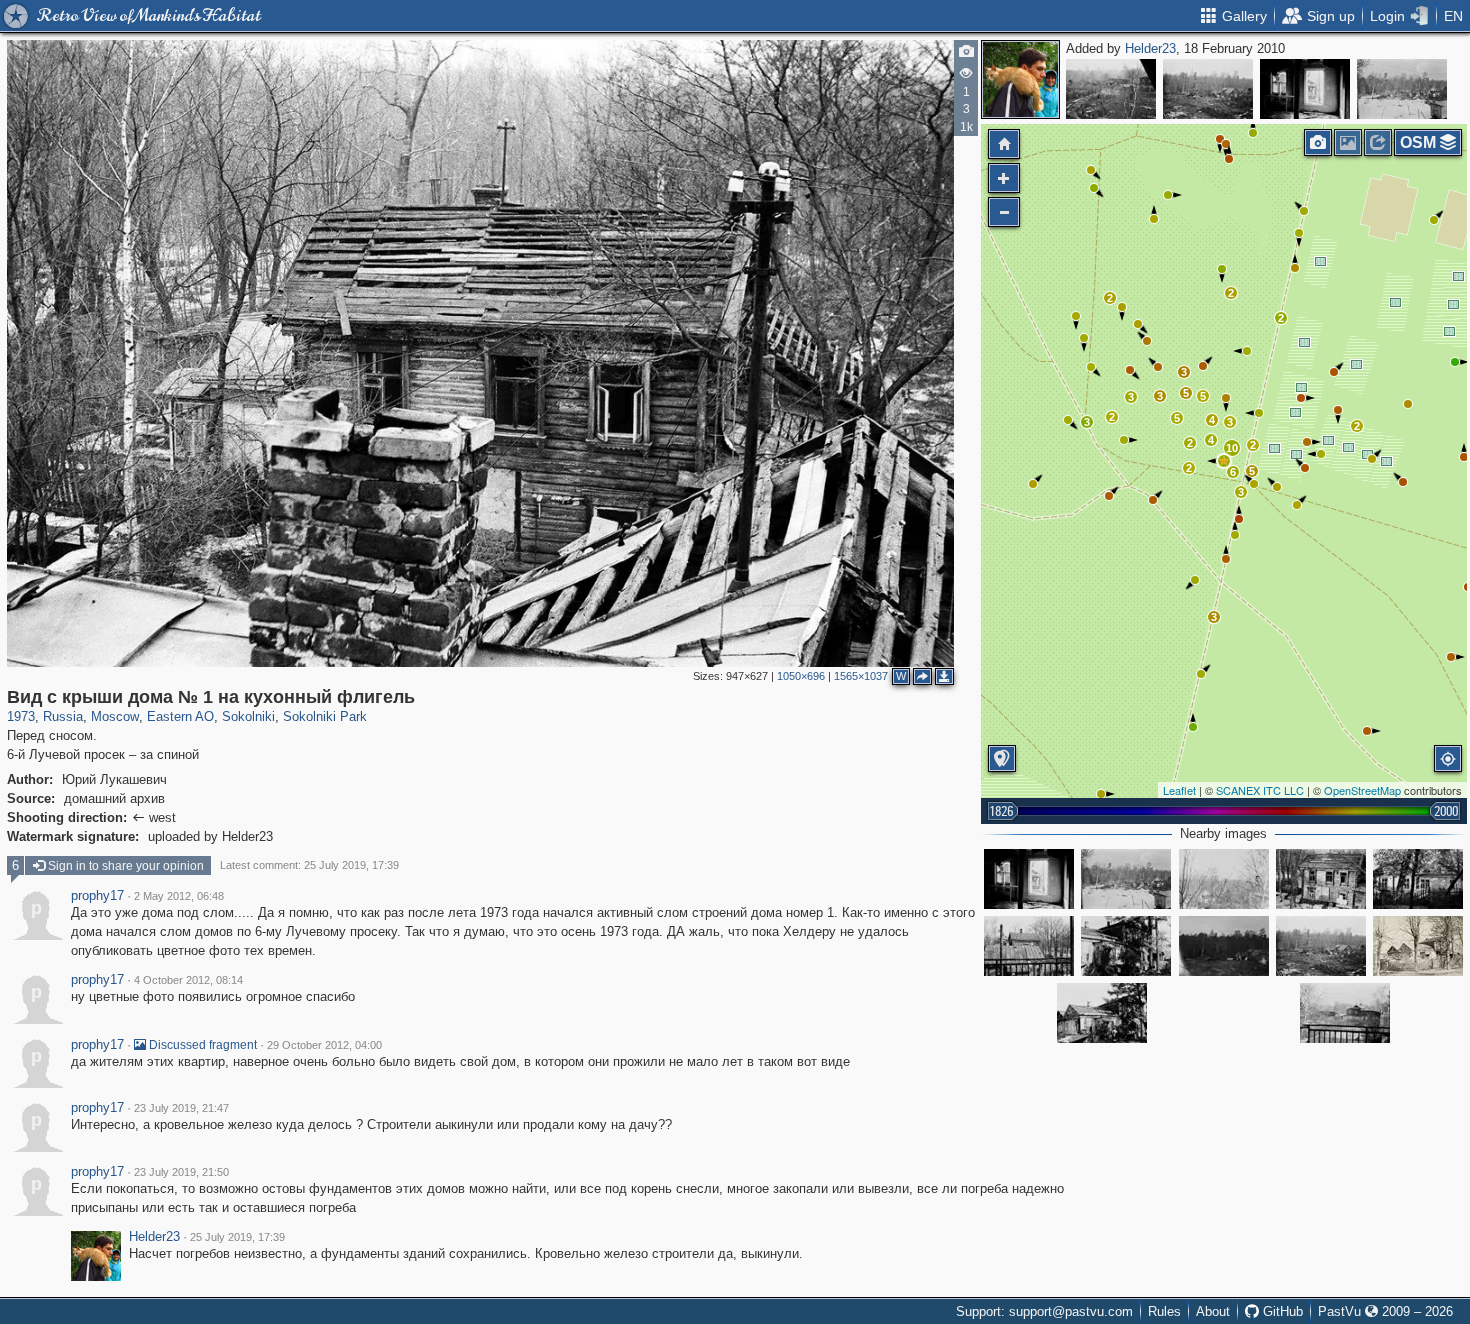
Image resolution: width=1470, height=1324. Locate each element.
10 (1232, 448)
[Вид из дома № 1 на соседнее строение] (1305, 89)
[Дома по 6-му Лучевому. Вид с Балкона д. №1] (1345, 1013)
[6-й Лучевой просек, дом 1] (1418, 879)
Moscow (115, 716)
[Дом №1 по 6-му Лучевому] (1321, 879)
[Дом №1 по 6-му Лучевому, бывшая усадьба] (1418, 946)
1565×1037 (861, 676)
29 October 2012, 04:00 (324, 1045)
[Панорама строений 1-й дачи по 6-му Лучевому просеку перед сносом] (1126, 946)
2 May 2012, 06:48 (179, 896)
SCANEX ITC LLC (1260, 790)
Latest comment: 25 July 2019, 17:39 (309, 865)
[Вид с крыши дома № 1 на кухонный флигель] (1224, 461)
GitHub (1281, 1311)
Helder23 (1150, 48)
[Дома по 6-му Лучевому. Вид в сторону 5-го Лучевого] (1224, 879)
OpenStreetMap (1362, 790)
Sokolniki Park (325, 716)
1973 (21, 716)
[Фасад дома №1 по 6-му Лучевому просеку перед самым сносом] (1102, 1013)
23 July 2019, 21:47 (181, 1108)
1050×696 (801, 676)
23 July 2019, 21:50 (181, 1172)
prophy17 (97, 896)
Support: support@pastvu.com (1044, 1311)
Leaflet (1179, 790)
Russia (63, 716)
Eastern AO (180, 716)
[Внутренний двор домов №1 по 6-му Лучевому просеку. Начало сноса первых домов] (1224, 946)
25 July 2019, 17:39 (237, 1237)
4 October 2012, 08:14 (188, 980)
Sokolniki (248, 716)
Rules (1164, 1311)
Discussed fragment (201, 1045)
